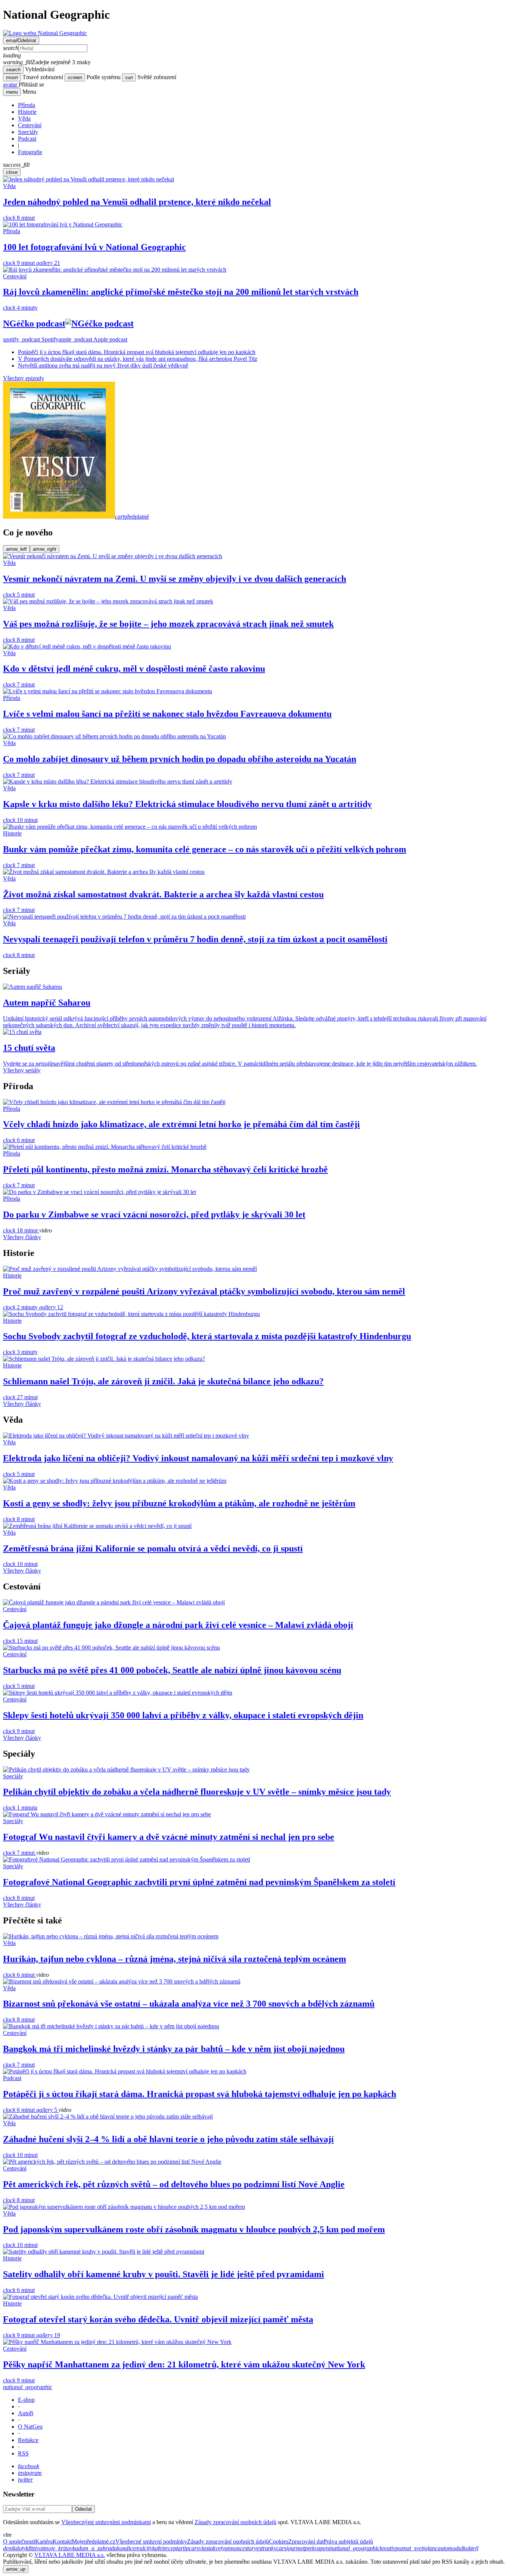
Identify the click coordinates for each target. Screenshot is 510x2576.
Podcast (27, 139)
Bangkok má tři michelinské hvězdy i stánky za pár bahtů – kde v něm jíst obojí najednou (174, 2049)
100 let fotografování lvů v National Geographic (94, 247)
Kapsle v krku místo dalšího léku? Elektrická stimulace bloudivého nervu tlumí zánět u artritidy (187, 804)
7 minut (19, 684)
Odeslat (83, 2509)
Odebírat (21, 40)
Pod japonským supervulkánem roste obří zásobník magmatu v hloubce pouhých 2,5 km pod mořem (194, 2229)
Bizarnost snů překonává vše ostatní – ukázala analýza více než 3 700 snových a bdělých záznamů (189, 2004)
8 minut (19, 218)
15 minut (20, 1641)
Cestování (30, 125)
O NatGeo (30, 2427)
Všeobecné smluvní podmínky (151, 2541)
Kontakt (62, 2541)
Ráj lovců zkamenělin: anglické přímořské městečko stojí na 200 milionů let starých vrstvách (181, 292)
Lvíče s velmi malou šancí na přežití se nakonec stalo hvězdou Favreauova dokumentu (167, 714)
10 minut (20, 820)
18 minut (21, 1230)
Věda (24, 118)
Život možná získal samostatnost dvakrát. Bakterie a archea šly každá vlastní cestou (163, 894)
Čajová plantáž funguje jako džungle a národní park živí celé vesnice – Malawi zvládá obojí (178, 1625)
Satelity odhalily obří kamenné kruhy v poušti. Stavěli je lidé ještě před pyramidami (164, 2274)
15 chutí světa (29, 1048)
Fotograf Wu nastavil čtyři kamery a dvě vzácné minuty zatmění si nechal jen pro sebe (169, 1837)
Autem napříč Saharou (47, 1003)
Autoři (26, 2413)
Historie (27, 112)
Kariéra (44, 2541)
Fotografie (30, 152)
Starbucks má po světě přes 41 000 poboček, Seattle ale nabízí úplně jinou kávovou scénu (172, 1670)
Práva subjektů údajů (348, 2541)
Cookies (279, 2541)
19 (48, 2335)
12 (51, 1307)
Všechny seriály (22, 1070)
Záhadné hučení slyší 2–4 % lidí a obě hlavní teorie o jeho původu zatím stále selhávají (168, 2139)
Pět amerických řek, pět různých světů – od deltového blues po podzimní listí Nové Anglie (174, 2184)
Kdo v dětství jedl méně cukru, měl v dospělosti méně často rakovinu (134, 669)
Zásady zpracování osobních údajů (235, 2522)
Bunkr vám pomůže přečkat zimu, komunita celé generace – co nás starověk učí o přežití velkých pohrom (205, 849)
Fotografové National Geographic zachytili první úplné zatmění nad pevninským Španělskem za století (199, 1882)
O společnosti (19, 2541)
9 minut (20, 263)
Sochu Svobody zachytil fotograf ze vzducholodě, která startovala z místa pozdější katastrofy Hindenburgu (207, 1336)
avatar (11, 85)
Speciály (28, 132)
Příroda (27, 105)
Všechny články (22, 1237)
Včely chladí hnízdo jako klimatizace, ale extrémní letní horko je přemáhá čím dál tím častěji (181, 1124)
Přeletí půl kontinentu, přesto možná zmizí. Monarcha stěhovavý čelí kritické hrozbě (165, 1169)
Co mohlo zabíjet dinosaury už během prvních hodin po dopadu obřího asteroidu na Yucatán (180, 759)
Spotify (31, 339)
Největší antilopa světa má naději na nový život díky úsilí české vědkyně (103, 365)
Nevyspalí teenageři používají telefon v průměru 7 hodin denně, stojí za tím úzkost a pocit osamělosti (195, 939)
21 (48, 263)
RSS (23, 2453)
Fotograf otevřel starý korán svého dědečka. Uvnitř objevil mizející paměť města (158, 2319)
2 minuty (21, 1307)
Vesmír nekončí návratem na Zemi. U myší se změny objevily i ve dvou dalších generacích (175, 579)
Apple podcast (93, 339)
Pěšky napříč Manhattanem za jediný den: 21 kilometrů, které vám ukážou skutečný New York (184, 2364)
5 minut (19, 595)
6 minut (19, 1140)
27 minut (20, 1397)
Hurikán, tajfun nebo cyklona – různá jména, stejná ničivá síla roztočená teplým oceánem (175, 1959)
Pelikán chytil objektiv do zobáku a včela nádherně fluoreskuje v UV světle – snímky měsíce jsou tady (197, 1792)
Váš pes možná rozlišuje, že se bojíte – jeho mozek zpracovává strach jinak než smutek (168, 624)
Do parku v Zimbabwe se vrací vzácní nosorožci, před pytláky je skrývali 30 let (154, 1214)
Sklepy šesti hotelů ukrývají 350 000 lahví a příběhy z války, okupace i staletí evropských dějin (183, 1715)
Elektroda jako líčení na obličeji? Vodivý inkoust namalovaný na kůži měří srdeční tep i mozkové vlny (198, 1458)
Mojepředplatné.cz (94, 2541)
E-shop (26, 2400)
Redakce (28, 2440)
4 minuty (20, 308)
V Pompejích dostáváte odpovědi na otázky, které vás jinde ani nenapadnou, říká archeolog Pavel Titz (138, 359)
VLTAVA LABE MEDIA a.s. (70, 2555)
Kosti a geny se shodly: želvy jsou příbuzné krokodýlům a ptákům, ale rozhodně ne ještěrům (179, 1503)
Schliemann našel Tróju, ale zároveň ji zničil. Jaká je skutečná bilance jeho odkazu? (163, 1381)
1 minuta (20, 1808)
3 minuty (20, 1352)
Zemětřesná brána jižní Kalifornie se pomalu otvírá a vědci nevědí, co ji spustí (153, 1548)
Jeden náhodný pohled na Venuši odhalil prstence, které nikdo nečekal (137, 202)
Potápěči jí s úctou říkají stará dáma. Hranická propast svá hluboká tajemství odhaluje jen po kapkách (137, 352)
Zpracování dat (306, 2541)
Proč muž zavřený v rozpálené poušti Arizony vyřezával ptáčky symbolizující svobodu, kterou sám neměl (204, 1291)
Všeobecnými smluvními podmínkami (106, 2522)
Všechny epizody (24, 378)
